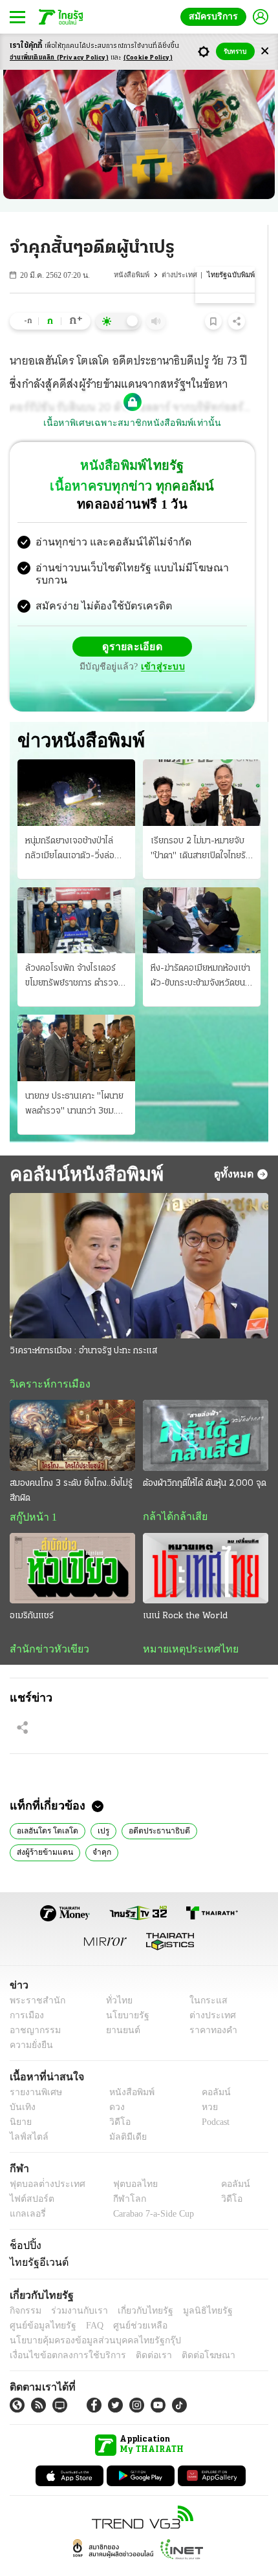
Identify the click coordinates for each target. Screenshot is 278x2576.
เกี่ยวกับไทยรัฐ (136, 2287)
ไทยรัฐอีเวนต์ (36, 2239)
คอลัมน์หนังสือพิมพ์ (82, 1147)
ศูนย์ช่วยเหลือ (128, 2302)
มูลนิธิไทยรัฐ (193, 2287)
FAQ (86, 2302)
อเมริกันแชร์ (32, 1591)
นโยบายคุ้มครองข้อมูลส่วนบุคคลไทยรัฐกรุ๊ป (86, 2317)
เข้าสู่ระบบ (223, 636)
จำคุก (25, 1828)
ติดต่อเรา (137, 2332)
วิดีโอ (116, 2099)
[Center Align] (265, 51)
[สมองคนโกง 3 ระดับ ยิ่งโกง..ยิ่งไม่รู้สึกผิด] (72, 1410)
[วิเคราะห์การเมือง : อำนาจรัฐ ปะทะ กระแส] (139, 1240)
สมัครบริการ (216, 16)
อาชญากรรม (33, 2007)
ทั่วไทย (115, 1977)
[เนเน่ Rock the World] (206, 1543)
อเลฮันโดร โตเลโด (44, 1806)
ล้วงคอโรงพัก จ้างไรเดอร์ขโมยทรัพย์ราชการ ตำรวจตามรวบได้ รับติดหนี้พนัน (72, 951)
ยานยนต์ (119, 2007)
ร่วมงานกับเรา (75, 2287)
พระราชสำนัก (33, 1977)
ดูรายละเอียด (82, 636)
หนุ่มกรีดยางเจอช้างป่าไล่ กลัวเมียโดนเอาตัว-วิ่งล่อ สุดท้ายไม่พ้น (70, 823)
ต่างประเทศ (182, 275)
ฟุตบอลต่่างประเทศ (43, 2161)
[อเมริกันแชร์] (72, 1543)
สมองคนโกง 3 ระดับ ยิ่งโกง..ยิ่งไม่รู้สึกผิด (71, 1465)
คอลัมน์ (209, 2069)
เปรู (96, 1806)
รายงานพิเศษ (34, 2069)
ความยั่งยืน (30, 2022)
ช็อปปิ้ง (24, 2222)
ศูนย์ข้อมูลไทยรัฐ (39, 2302)
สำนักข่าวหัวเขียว (44, 1624)
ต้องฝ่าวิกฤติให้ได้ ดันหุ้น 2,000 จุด (205, 1458)
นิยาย (20, 2099)
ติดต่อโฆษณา (187, 2332)
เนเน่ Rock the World (185, 1591)
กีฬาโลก (119, 2176)
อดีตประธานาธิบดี (150, 1806)
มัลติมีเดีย (123, 2114)
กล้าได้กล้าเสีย (173, 1491)
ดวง (114, 2084)
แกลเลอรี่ (26, 2191)
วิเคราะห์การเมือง (45, 1358)
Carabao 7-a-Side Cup (150, 2191)
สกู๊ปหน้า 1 (31, 1492)
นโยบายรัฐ (123, 1992)
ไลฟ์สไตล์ (26, 2114)
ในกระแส (204, 1977)
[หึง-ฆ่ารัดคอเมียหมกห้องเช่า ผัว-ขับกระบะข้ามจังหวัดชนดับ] (202, 894)
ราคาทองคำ (210, 2007)
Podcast (213, 2099)
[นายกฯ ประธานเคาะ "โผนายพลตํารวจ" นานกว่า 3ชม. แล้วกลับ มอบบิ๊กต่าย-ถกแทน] (76, 1022)
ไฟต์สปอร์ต (29, 2176)
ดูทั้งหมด (235, 1148)
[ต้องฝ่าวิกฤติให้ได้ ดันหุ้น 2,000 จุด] (206, 1410)
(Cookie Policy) (148, 58)
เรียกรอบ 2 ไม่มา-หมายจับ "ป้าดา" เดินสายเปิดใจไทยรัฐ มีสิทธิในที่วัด (200, 823)
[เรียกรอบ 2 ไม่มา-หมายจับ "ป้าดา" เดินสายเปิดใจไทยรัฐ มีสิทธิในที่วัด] (202, 766)
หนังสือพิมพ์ (135, 275)
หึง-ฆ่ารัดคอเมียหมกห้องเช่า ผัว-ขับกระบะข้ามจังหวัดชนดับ (200, 951)
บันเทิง (21, 2084)
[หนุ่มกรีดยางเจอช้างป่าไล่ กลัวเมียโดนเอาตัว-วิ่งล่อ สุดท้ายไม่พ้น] (76, 766)
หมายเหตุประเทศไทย (184, 1624)
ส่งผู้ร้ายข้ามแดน (225, 1806)
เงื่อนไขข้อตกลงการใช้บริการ (60, 2332)
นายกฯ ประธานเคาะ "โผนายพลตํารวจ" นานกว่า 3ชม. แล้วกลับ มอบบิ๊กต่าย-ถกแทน (74, 1079)
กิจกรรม (25, 2287)
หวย (204, 2084)
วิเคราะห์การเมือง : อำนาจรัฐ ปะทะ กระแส (83, 1325)
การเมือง (26, 1992)
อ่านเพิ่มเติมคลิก (59, 58)
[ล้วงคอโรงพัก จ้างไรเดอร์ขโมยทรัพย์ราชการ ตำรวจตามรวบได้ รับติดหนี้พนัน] (76, 894)
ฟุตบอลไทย (124, 2161)
